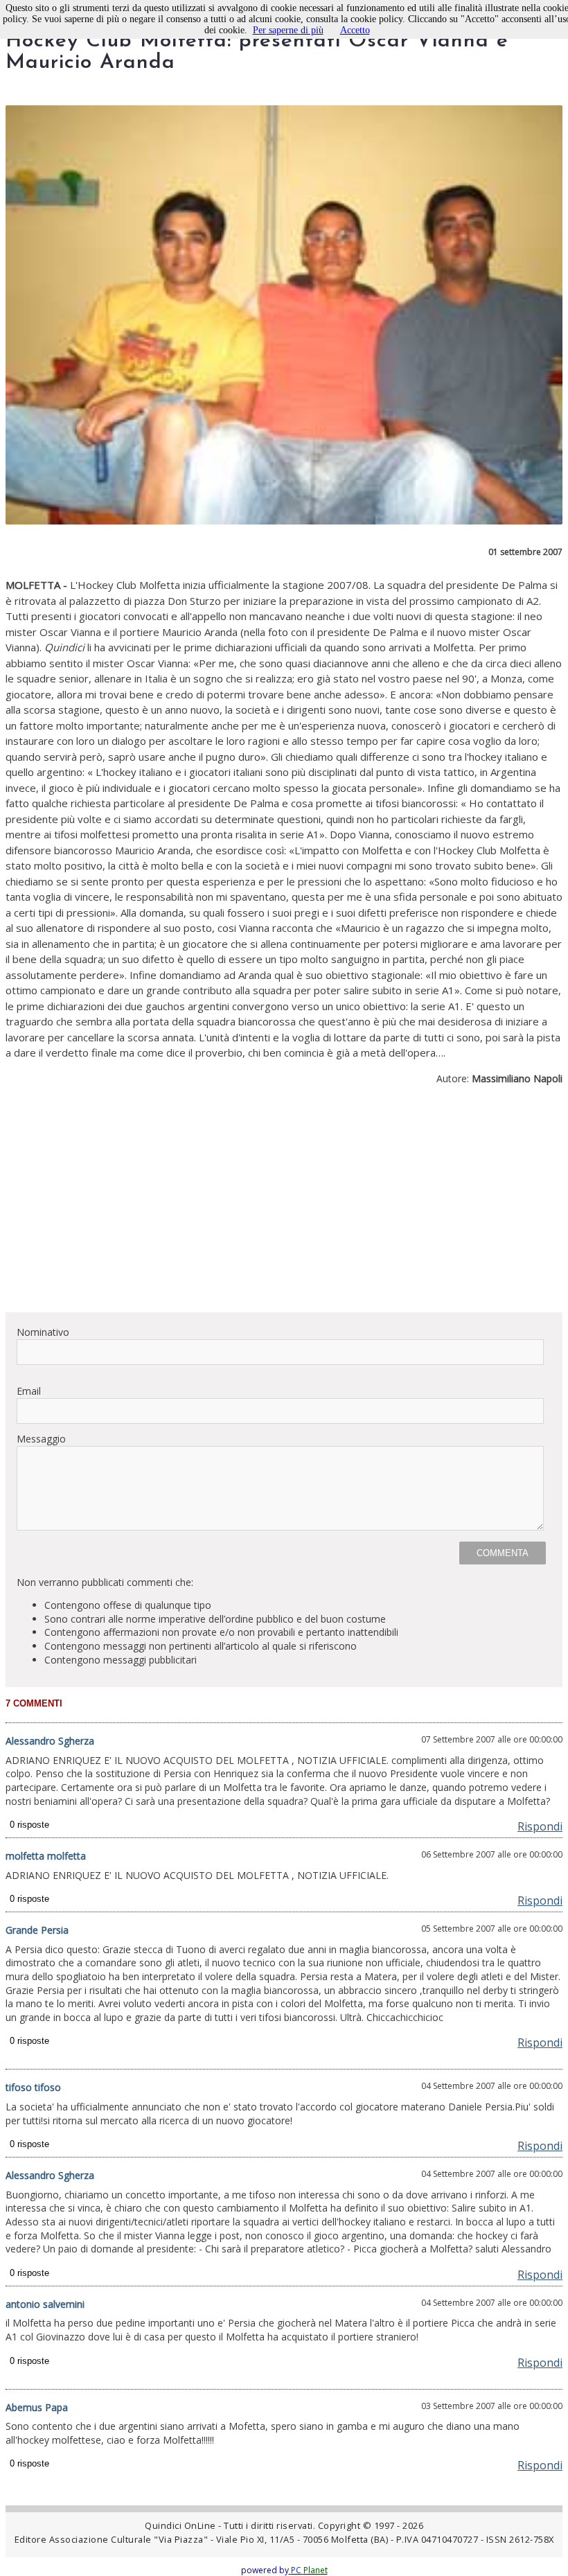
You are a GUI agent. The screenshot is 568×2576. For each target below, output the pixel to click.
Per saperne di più (288, 30)
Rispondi (540, 1826)
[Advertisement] (284, 1204)
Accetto (355, 30)
